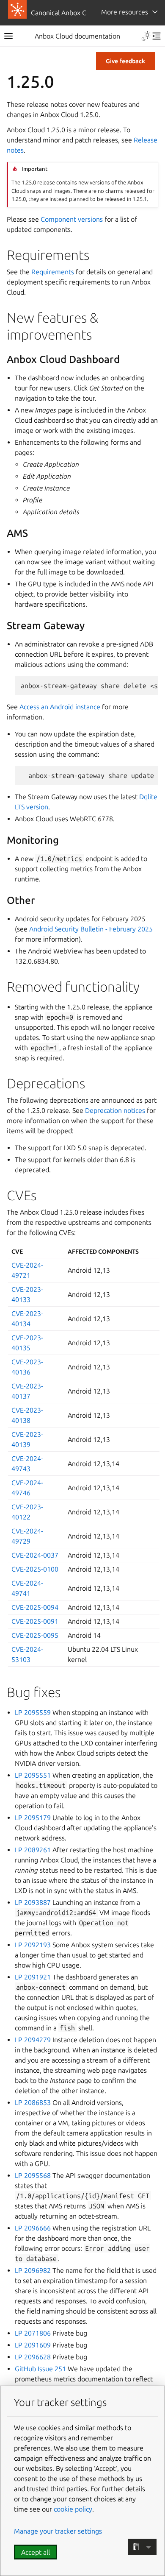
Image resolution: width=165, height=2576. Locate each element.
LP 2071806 (33, 2333)
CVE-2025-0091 (35, 1621)
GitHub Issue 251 (40, 2369)
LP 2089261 (33, 1850)
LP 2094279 (33, 2040)
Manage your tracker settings (58, 2531)
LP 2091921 (33, 1977)
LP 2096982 (33, 2270)
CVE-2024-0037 (35, 1555)
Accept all (36, 2552)
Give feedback (125, 61)
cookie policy (73, 2509)
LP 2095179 (33, 1818)
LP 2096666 (33, 2228)
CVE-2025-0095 (35, 1635)
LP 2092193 (33, 1945)
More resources (125, 12)
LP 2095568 (33, 2175)
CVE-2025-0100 (35, 1569)
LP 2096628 (33, 2357)
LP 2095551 (33, 1775)
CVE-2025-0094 (35, 1607)
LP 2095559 (33, 1712)
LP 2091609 (33, 2345)
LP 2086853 (33, 2102)
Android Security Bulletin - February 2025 (91, 929)
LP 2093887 (33, 1902)
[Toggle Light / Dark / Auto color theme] (146, 36)
